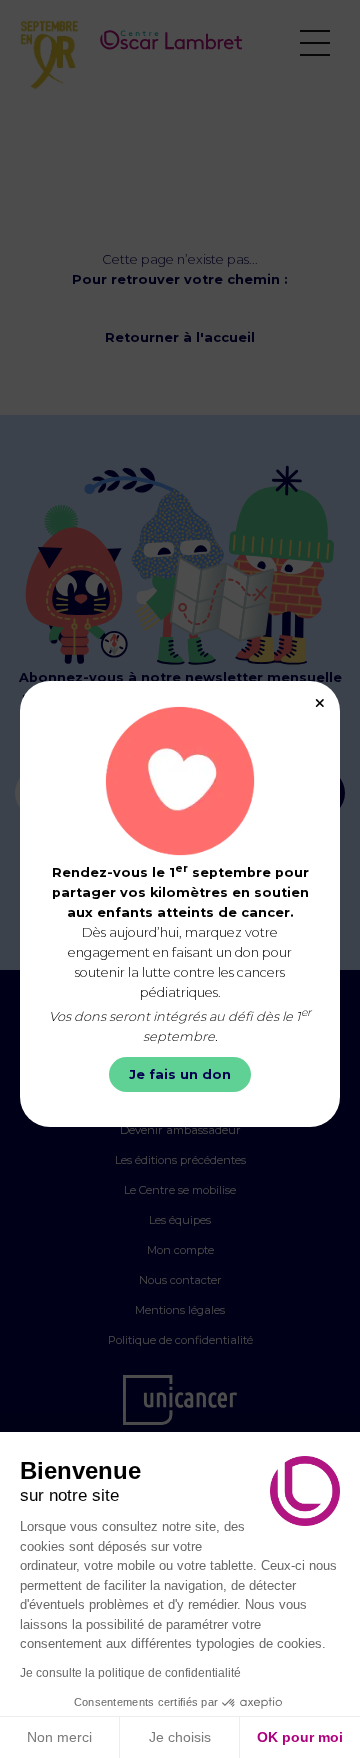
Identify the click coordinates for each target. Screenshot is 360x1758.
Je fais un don (180, 1074)
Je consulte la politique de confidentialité (130, 1673)
